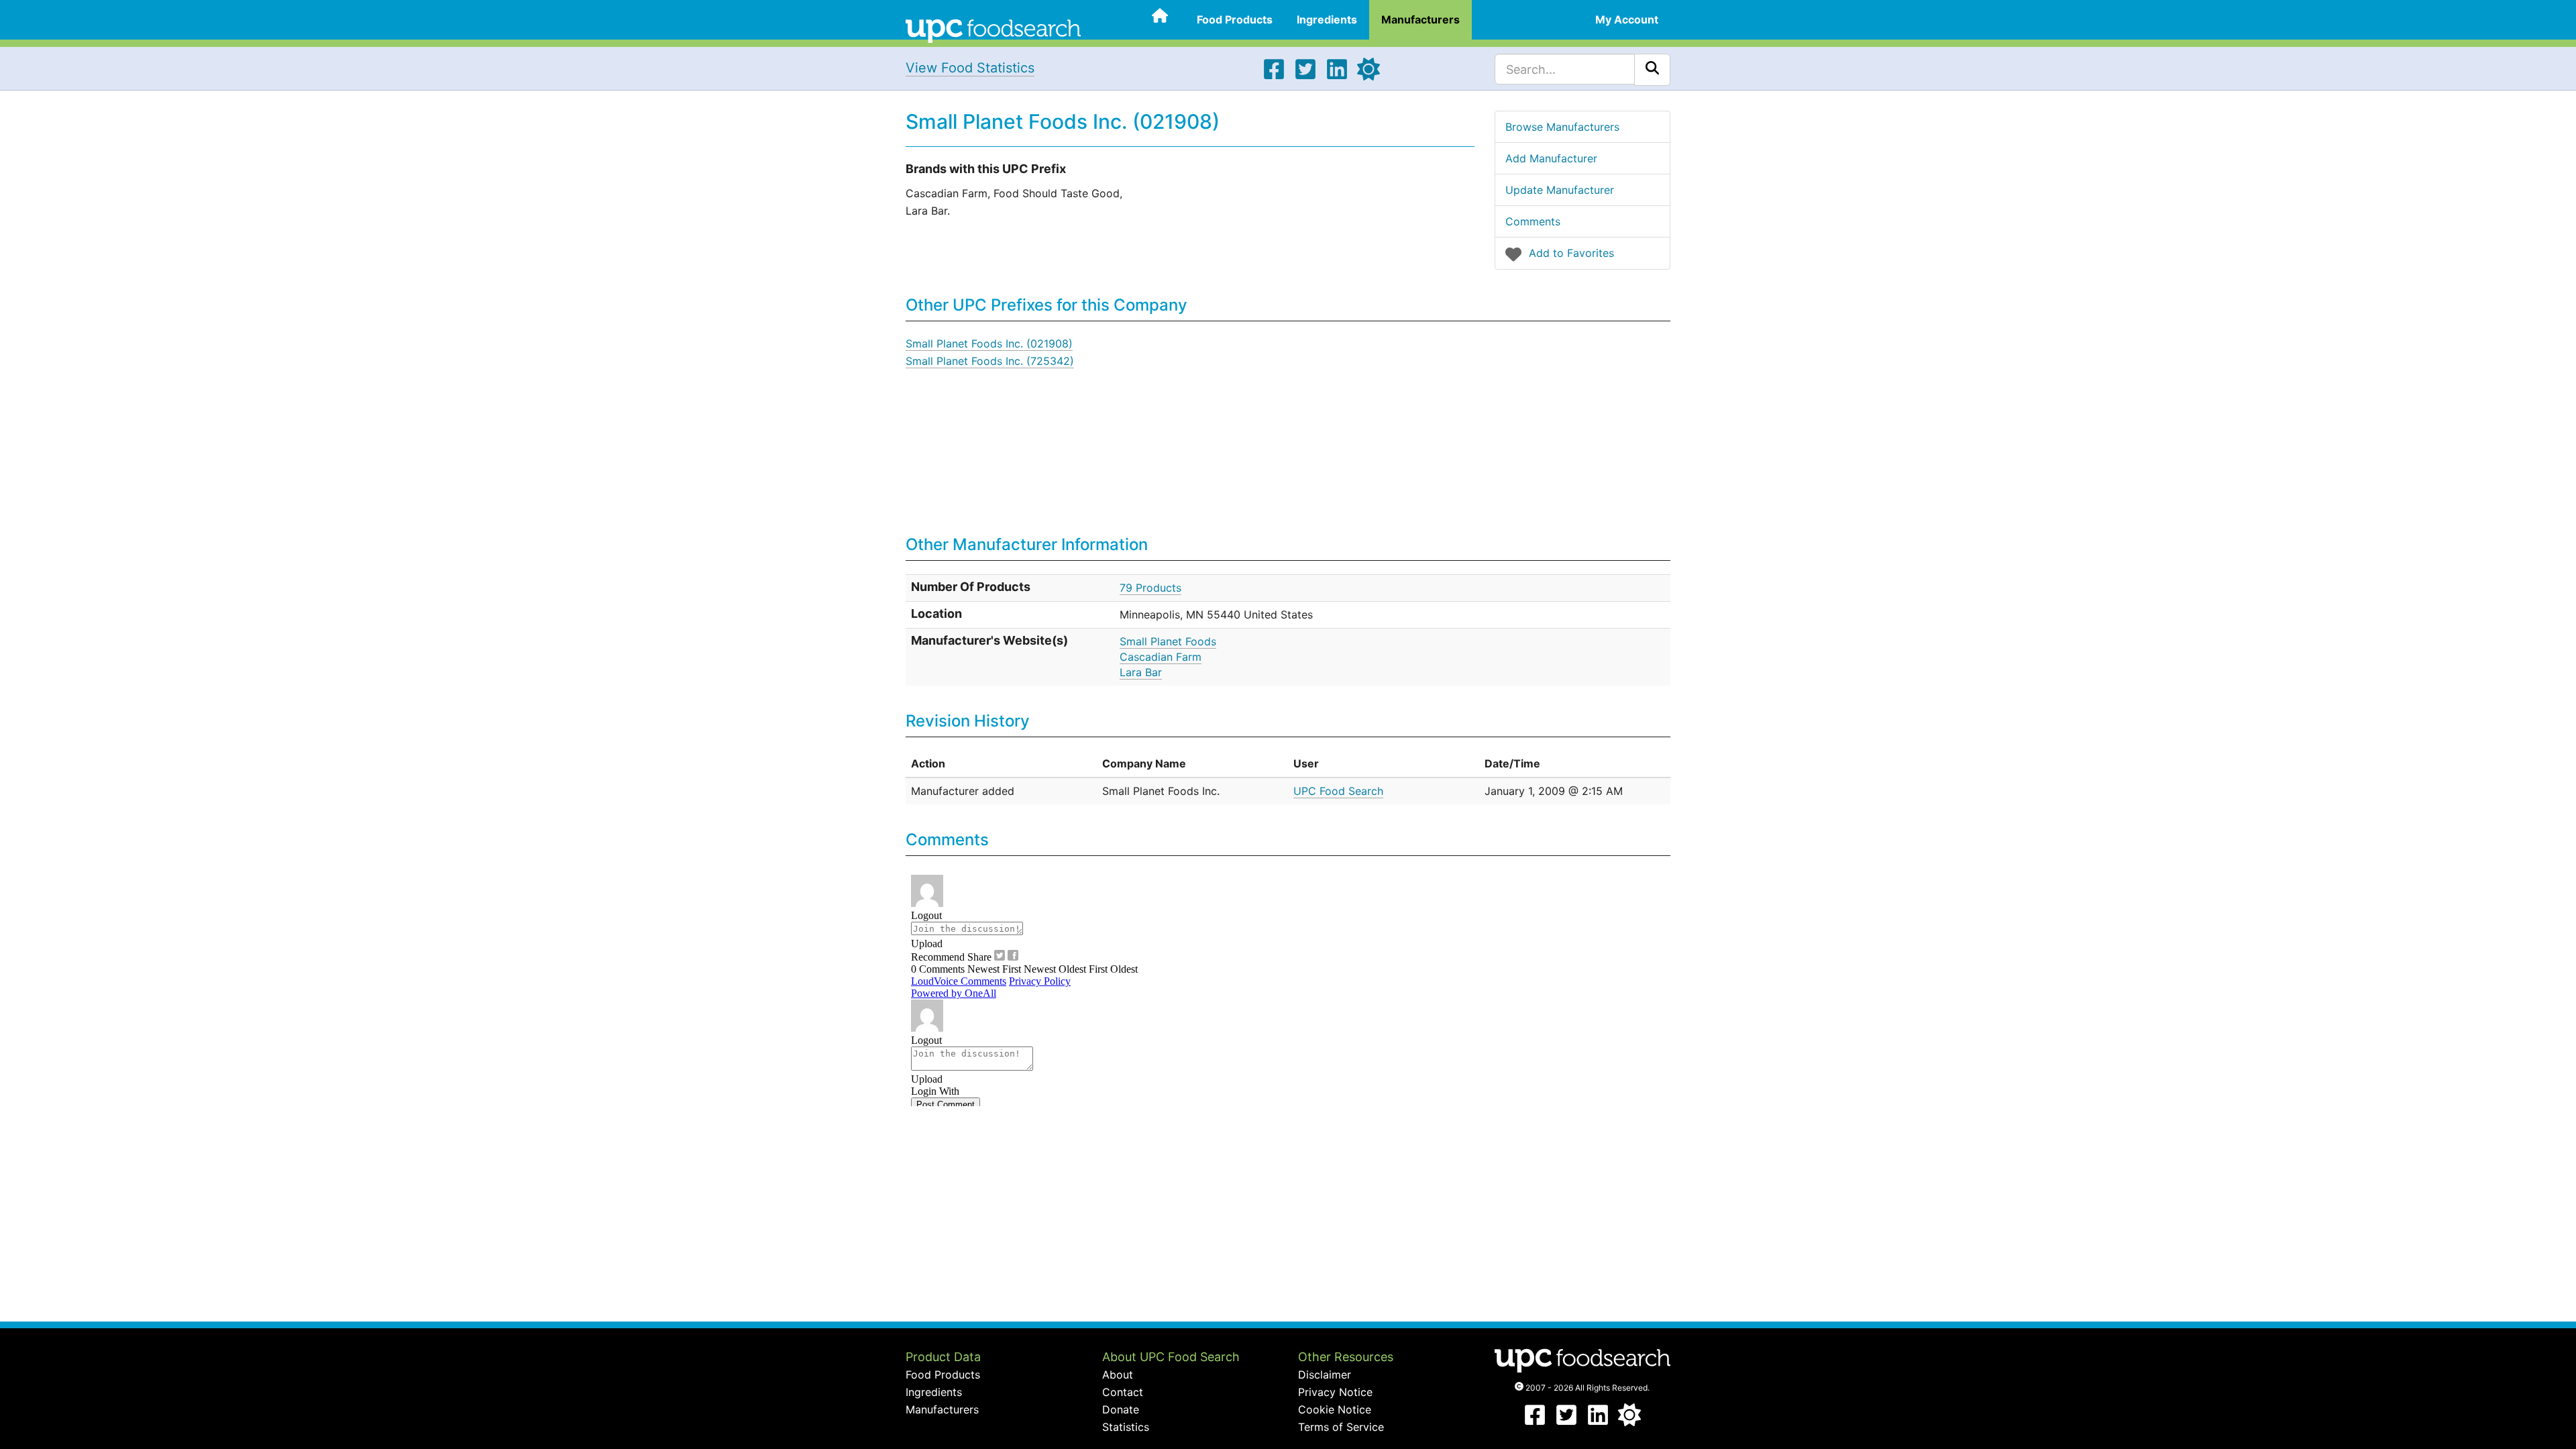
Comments (1533, 221)
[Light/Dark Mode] (1368, 76)
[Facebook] (1274, 76)
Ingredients (1327, 19)
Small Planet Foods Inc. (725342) (990, 361)
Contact (1123, 1392)
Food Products (1235, 19)
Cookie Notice (1335, 1409)
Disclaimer (1325, 1375)
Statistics (1126, 1427)
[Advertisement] (1452, 429)
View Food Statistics (970, 68)
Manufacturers (1420, 19)
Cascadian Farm (1161, 657)
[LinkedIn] (1337, 76)
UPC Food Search (1338, 791)
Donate (1121, 1409)
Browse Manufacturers (1562, 127)
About (1118, 1375)
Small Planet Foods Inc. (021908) (989, 343)
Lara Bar (1141, 672)
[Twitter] (1305, 76)
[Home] (993, 30)
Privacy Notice (1335, 1392)
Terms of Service (1341, 1427)
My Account (1627, 19)
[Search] (1652, 70)
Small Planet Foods (1168, 641)
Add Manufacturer (1551, 158)
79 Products (1150, 588)
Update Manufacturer (1560, 190)
